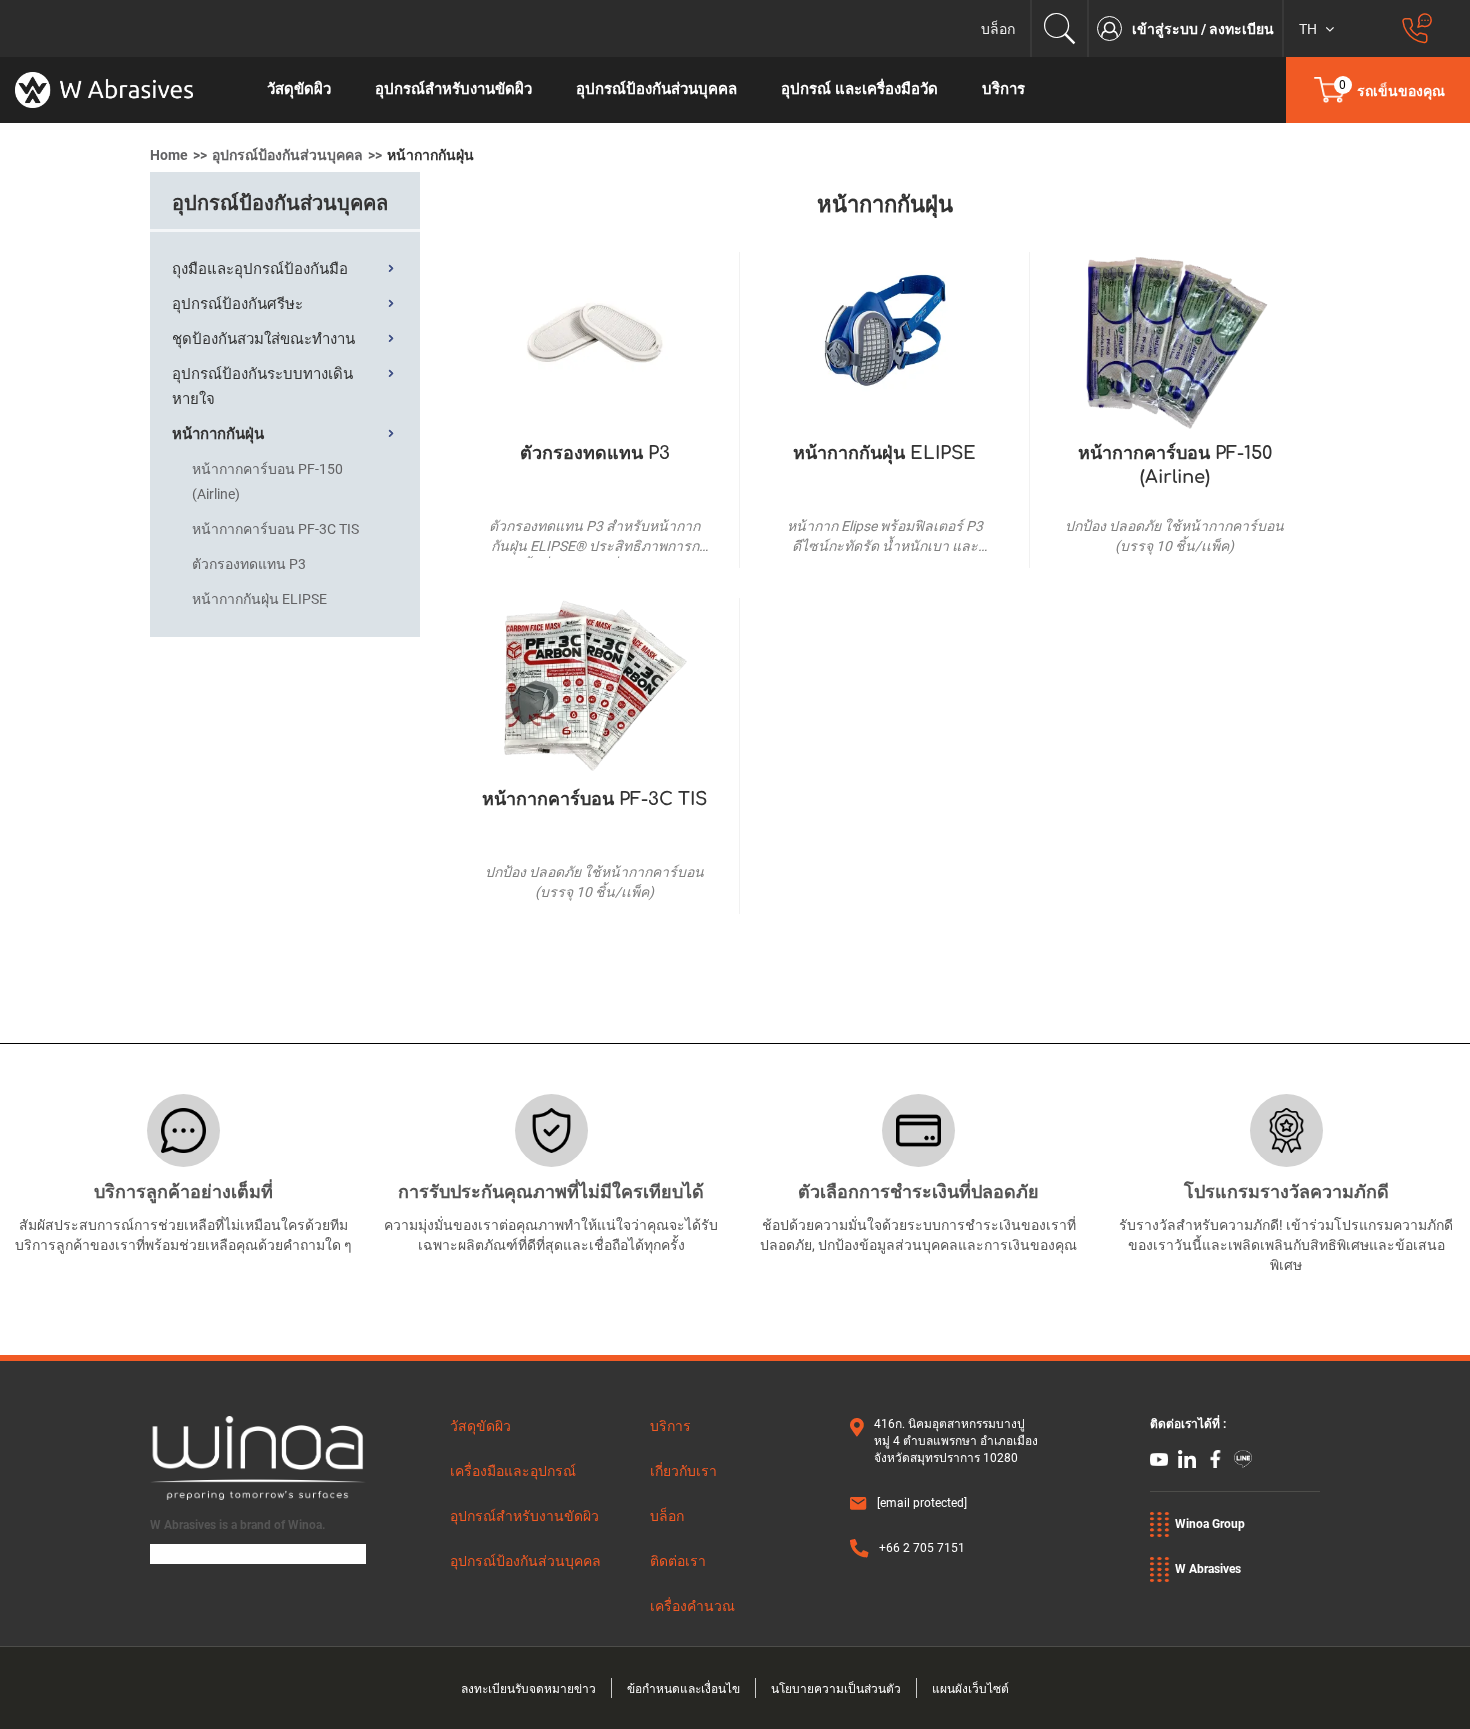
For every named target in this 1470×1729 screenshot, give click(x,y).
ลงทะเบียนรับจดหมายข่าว (528, 1689)
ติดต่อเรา (678, 1561)
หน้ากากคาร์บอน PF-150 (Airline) (1175, 465)
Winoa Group (1210, 1524)
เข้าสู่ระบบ (1166, 29)
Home (169, 155)
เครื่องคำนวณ (692, 1606)
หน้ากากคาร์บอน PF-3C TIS (594, 799)
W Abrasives (1208, 1569)
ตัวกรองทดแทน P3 (595, 453)
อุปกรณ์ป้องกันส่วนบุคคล (287, 155)
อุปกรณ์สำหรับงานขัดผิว (524, 1516)
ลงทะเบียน (1241, 29)
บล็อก (998, 29)
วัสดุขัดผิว (480, 1426)
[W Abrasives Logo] (122, 90)
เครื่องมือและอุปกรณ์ (513, 1471)
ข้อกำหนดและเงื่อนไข (683, 1689)
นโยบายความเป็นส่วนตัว (836, 1689)
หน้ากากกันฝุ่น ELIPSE (884, 453)
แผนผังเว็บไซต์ (970, 1689)
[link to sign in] (1114, 28)
